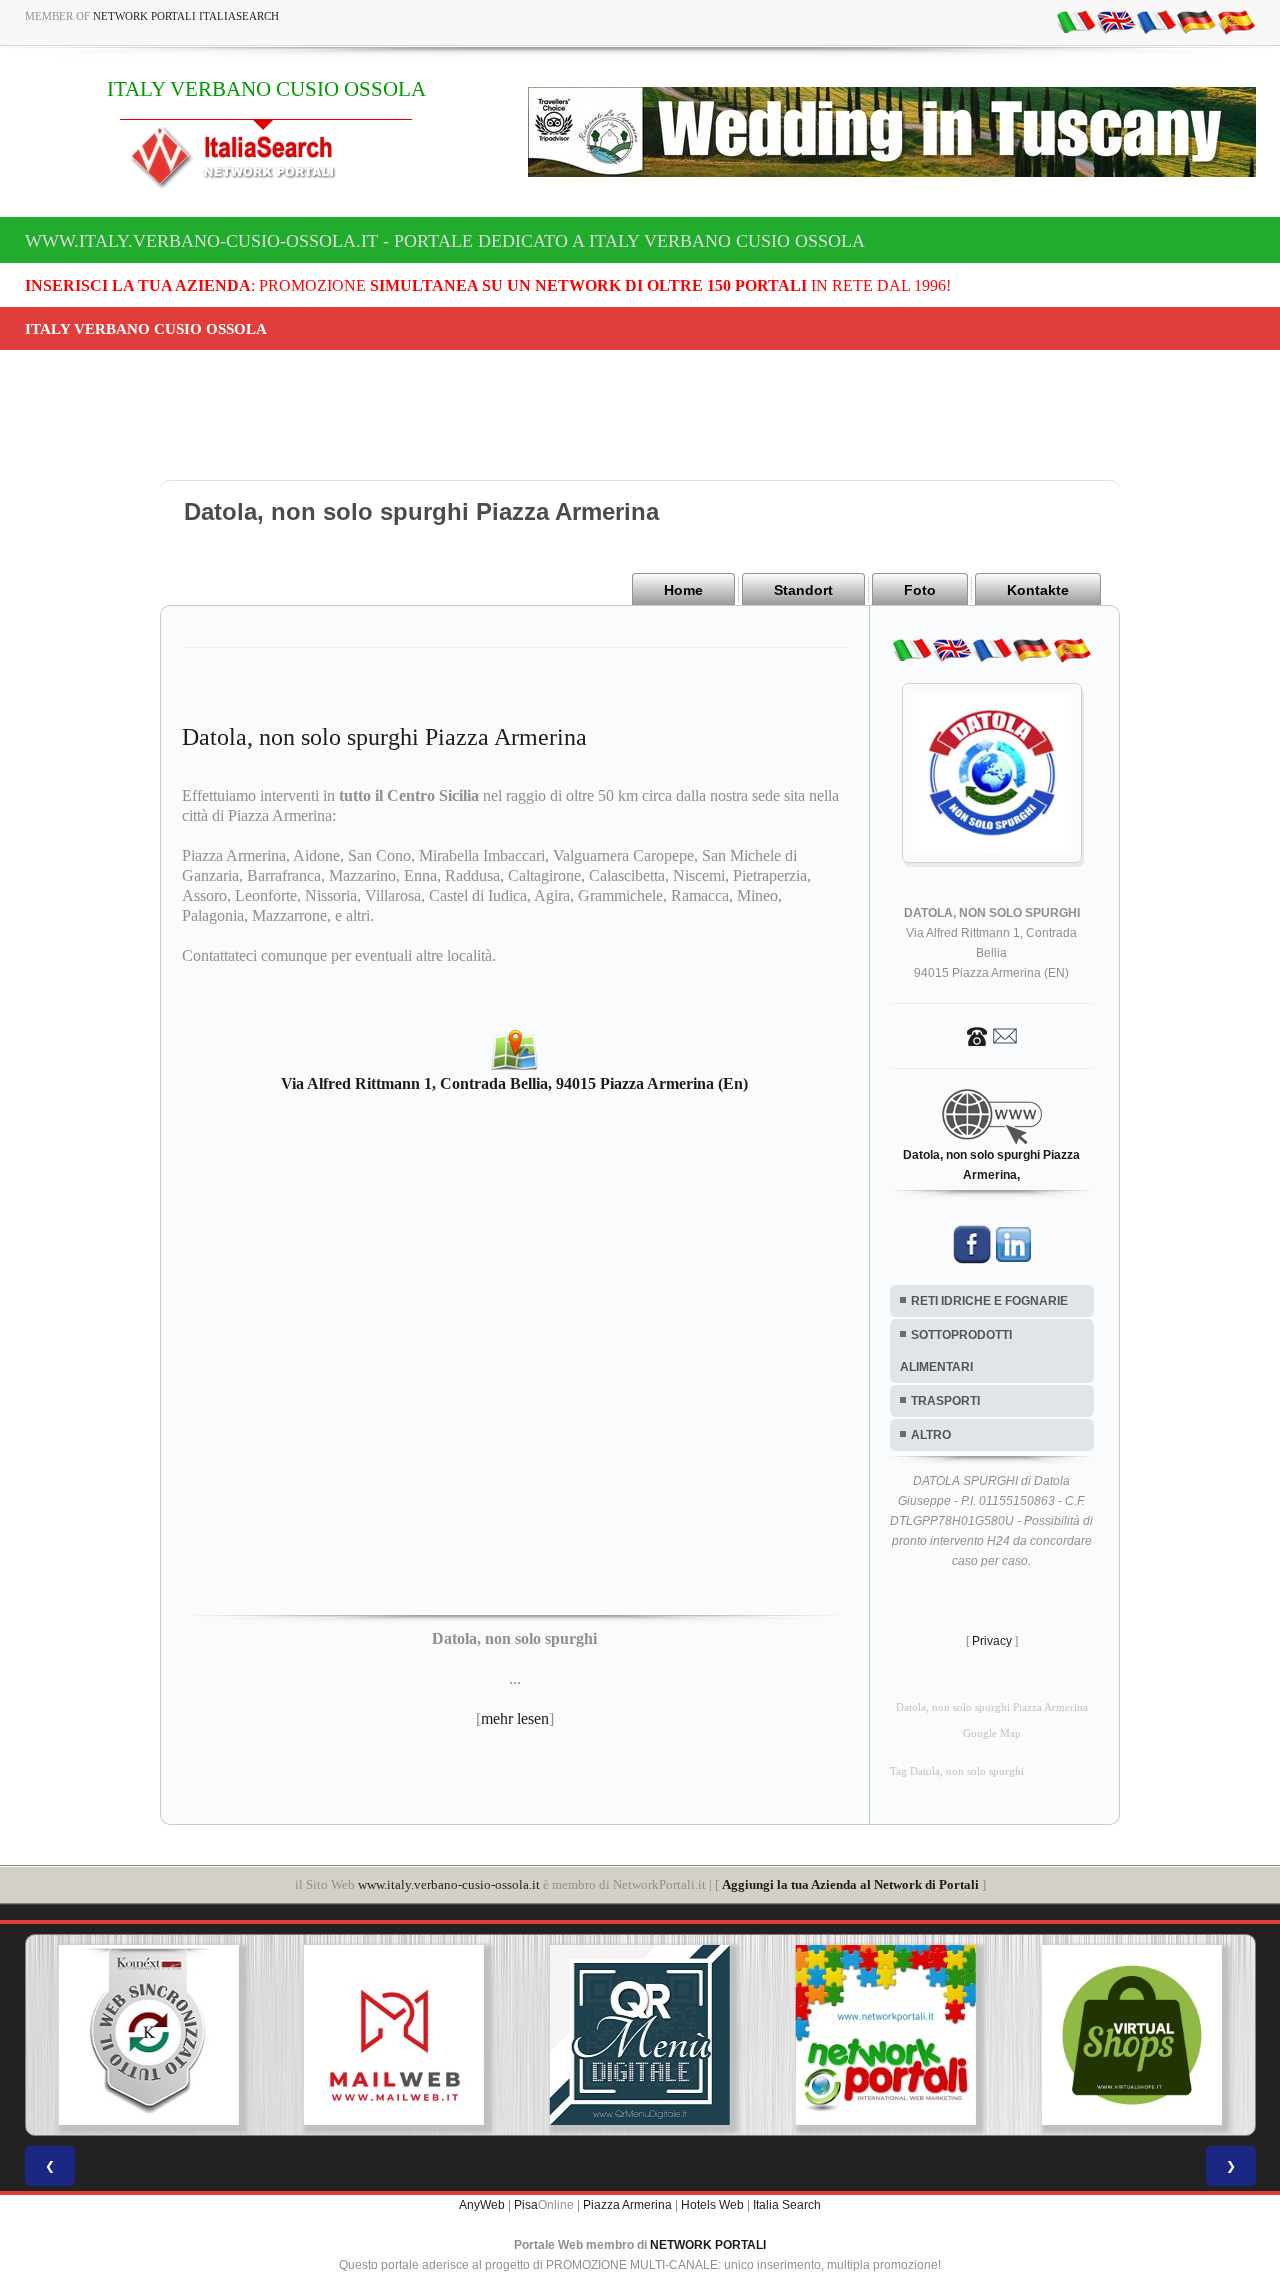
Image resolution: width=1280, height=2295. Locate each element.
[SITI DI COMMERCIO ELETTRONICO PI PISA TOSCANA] (1132, 2035)
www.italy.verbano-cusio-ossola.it (449, 1884)
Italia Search (787, 2205)
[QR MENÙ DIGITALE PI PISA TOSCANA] (640, 2035)
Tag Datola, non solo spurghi (957, 1771)
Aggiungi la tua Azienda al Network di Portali (850, 1884)
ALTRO (931, 1435)
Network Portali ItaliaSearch (186, 16)
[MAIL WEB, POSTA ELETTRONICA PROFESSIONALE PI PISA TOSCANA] (394, 2035)
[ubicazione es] (1236, 21)
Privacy (992, 1641)
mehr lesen (515, 1718)
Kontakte (1038, 590)
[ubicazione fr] (1156, 21)
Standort (803, 590)
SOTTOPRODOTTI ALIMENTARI (956, 1351)
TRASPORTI (945, 1401)
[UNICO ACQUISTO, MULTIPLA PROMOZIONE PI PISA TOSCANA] (886, 2035)
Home (683, 590)
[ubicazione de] (1196, 21)
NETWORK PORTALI (708, 2245)
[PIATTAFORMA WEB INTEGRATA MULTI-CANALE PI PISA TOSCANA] (148, 2035)
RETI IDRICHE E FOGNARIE (989, 1301)
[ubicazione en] (1116, 21)
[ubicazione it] (1076, 21)
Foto (920, 590)
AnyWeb (482, 2205)
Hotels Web (712, 2205)
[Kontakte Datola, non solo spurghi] (992, 1035)
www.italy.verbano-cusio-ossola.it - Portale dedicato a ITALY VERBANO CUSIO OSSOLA (445, 241)
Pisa (526, 2205)
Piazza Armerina (627, 2205)
